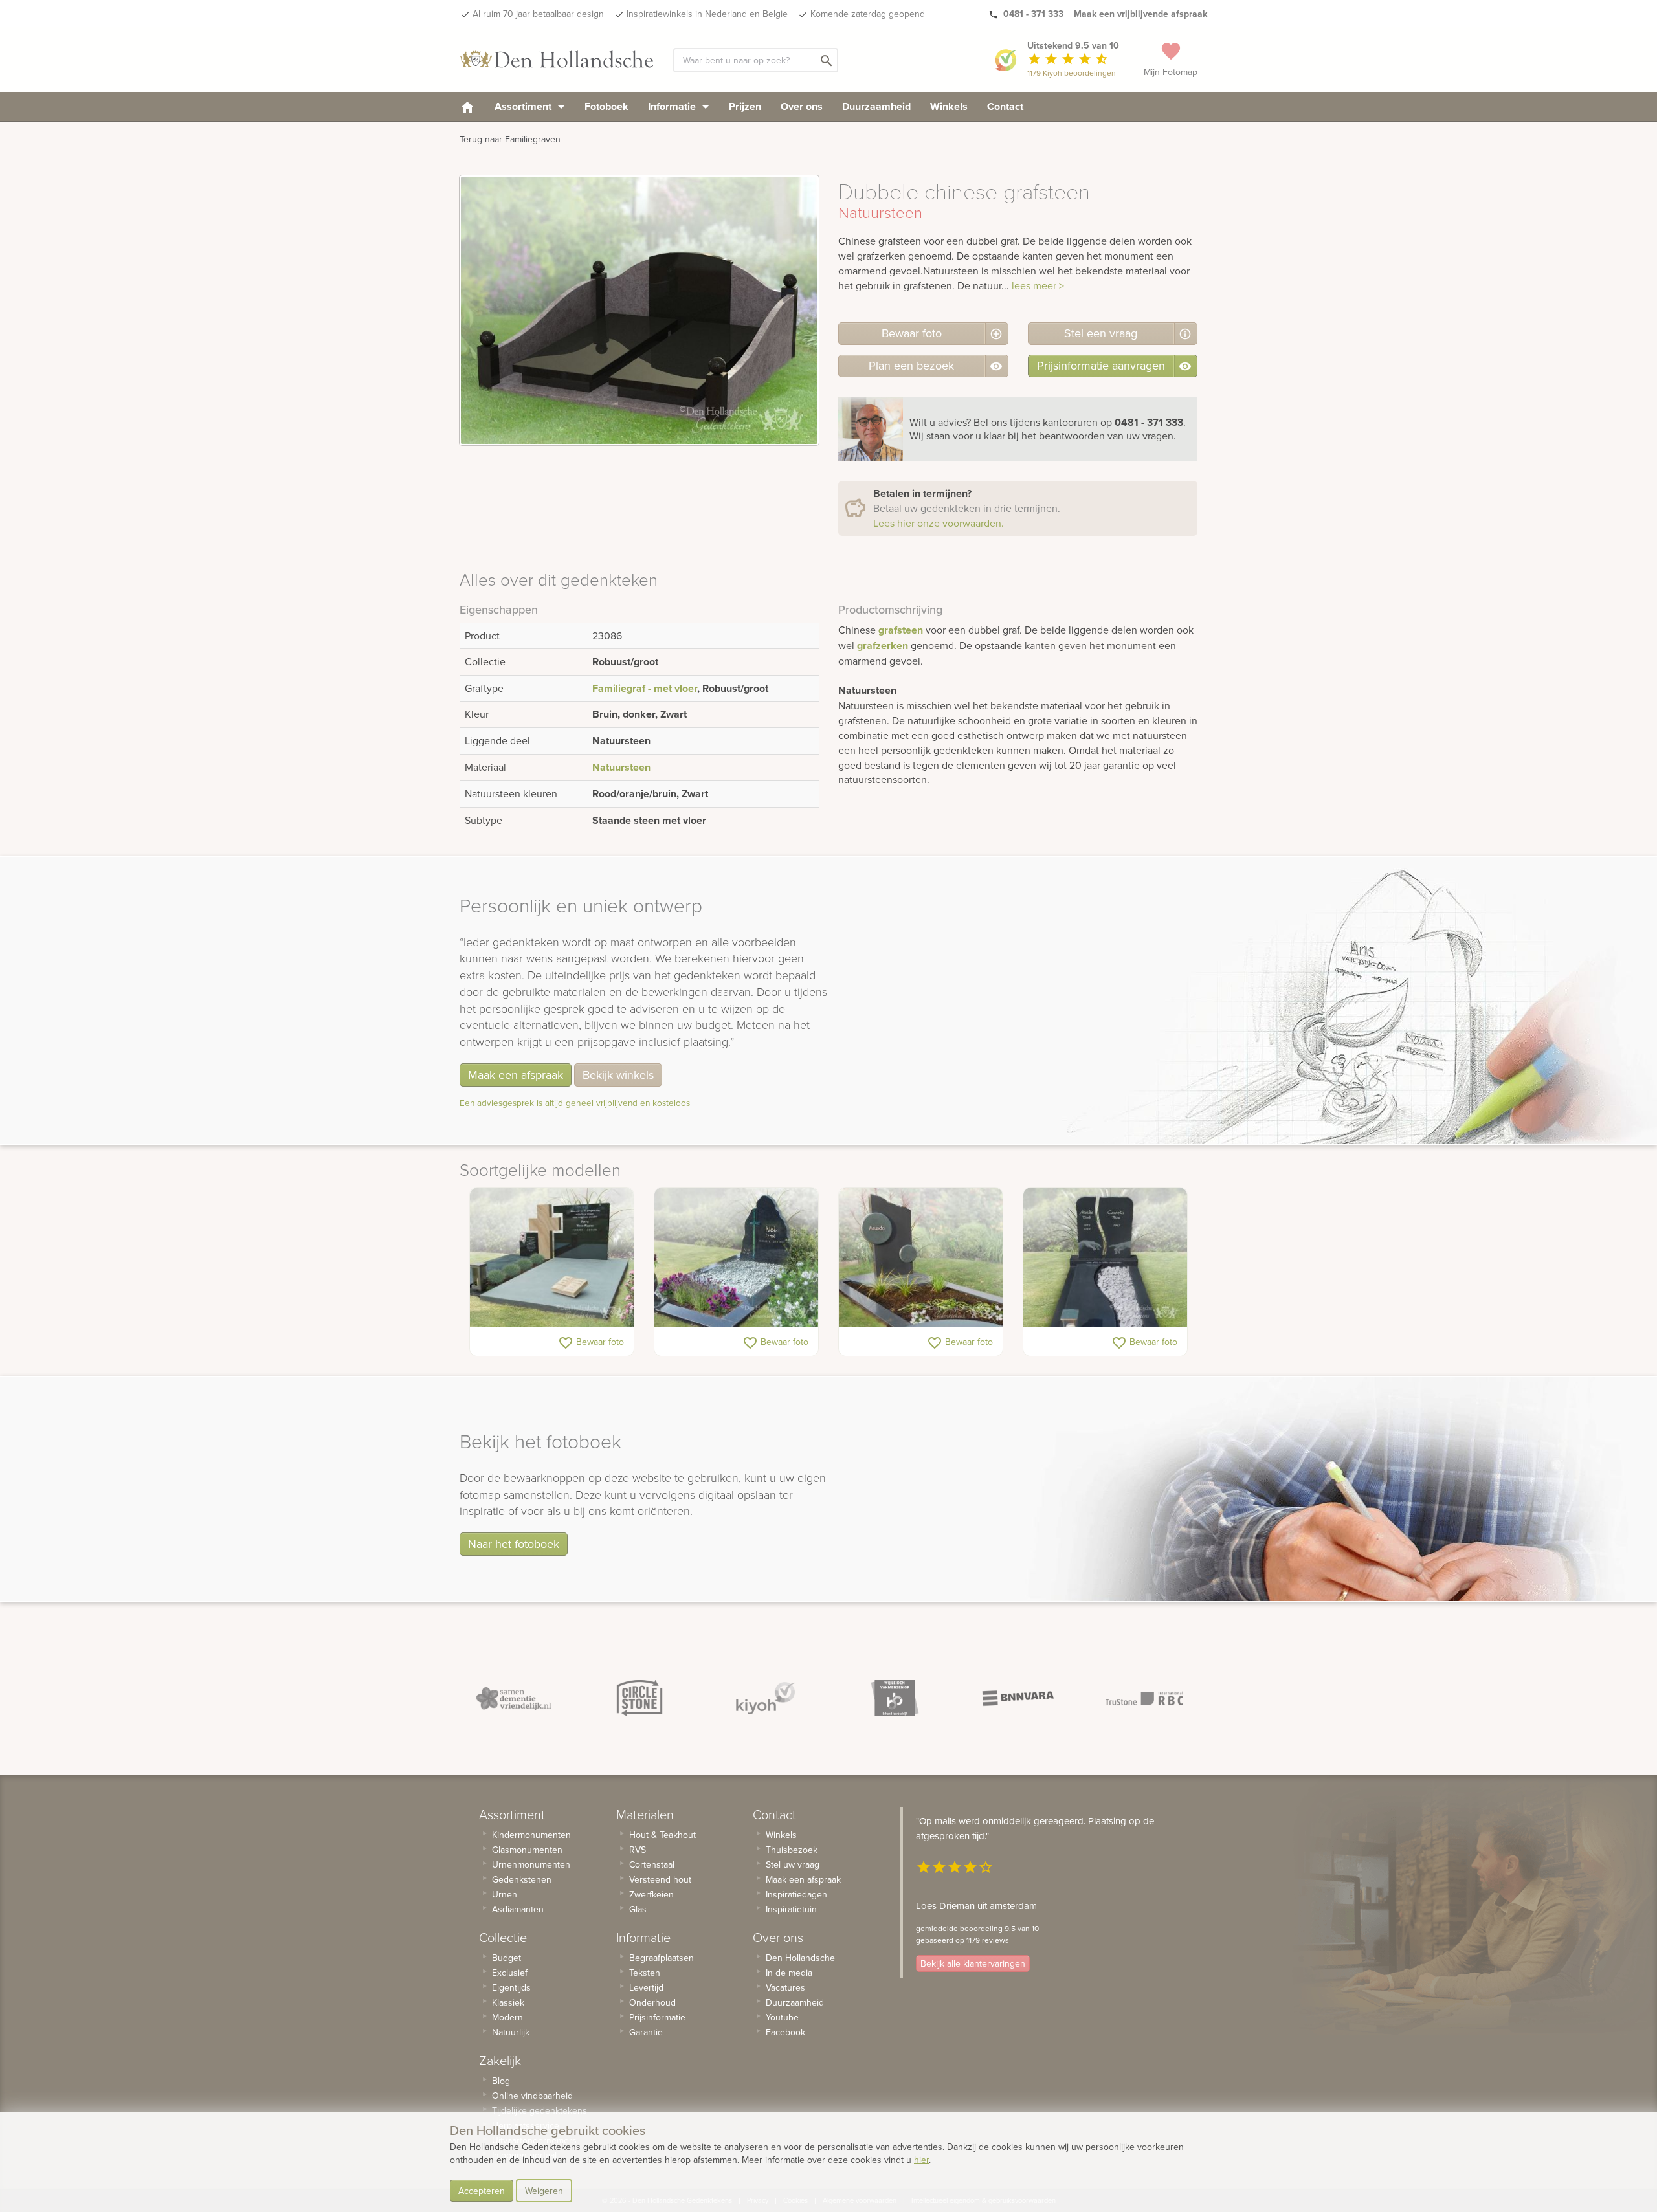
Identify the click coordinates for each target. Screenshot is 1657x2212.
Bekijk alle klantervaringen (973, 1963)
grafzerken (883, 646)
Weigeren (544, 2191)
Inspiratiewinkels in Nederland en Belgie (707, 14)
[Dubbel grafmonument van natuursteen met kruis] (552, 1257)
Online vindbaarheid (532, 2096)
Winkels (949, 106)
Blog (501, 2081)
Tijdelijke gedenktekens (539, 2110)
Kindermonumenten (531, 1835)
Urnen (505, 1894)
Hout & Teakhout (662, 1835)
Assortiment (524, 106)
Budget (506, 1958)
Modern (507, 2017)
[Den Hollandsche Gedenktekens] (557, 60)
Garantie (646, 2032)
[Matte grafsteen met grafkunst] (921, 1257)
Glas (638, 1909)
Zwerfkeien (651, 1894)
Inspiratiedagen (796, 1894)
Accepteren (482, 2191)
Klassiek (508, 2002)
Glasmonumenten (527, 1850)
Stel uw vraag (793, 1864)
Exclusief (510, 1973)
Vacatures (785, 1987)
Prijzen (745, 106)
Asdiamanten (518, 1909)
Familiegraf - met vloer (645, 688)
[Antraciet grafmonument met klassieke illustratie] (1105, 1257)
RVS (638, 1850)
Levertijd (646, 1987)
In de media (789, 1973)
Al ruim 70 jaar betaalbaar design (538, 14)
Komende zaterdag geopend (868, 14)
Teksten (645, 1973)
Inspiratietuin (791, 1909)
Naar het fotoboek (514, 1544)
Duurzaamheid (876, 106)
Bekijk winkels (618, 1075)
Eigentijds (511, 1987)
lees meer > (1038, 285)
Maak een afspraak (516, 1075)
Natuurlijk (511, 2032)
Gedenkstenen (522, 1879)
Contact (1005, 106)
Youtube (782, 2017)
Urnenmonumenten (531, 1864)
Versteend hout (660, 1879)
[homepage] (467, 106)
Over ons (802, 106)
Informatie (673, 106)
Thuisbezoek (792, 1850)
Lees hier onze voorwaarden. (939, 523)
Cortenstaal (652, 1864)
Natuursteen (621, 767)
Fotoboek (606, 106)
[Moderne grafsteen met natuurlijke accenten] (736, 1257)
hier (921, 2160)
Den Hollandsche (800, 1958)
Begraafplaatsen (662, 1958)
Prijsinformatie (657, 2017)
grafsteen (901, 630)
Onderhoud (652, 2002)
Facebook (785, 2032)
